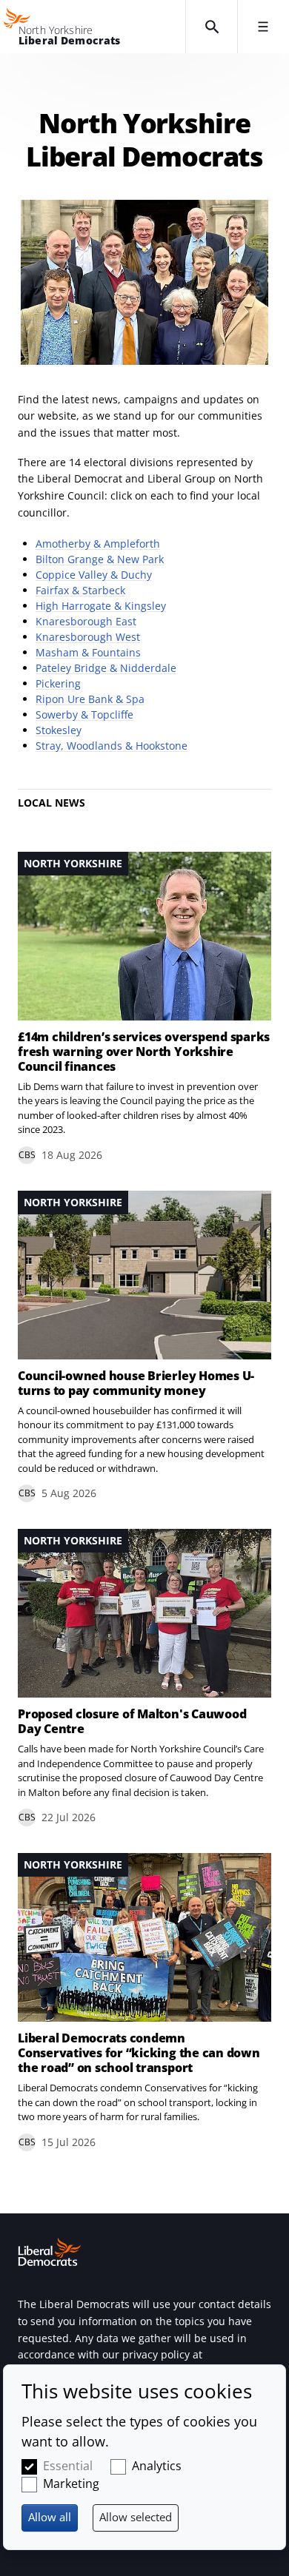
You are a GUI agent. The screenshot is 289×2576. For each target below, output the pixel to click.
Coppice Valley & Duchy (94, 575)
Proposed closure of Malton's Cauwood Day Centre (132, 1721)
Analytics (157, 2466)
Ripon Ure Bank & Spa (90, 699)
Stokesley (59, 730)
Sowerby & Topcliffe (84, 714)
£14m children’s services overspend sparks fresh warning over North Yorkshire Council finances (144, 1052)
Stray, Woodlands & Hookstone (112, 746)
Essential (68, 2466)
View (144, 1008)
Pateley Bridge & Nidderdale (106, 668)
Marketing (71, 2483)
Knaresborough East (86, 621)
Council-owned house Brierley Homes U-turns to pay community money (136, 1383)
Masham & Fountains (88, 652)
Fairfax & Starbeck (80, 590)
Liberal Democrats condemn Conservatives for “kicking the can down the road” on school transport (139, 2053)
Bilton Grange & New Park (100, 559)
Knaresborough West (88, 637)
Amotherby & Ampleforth (98, 544)
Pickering (58, 683)
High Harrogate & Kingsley (101, 606)
